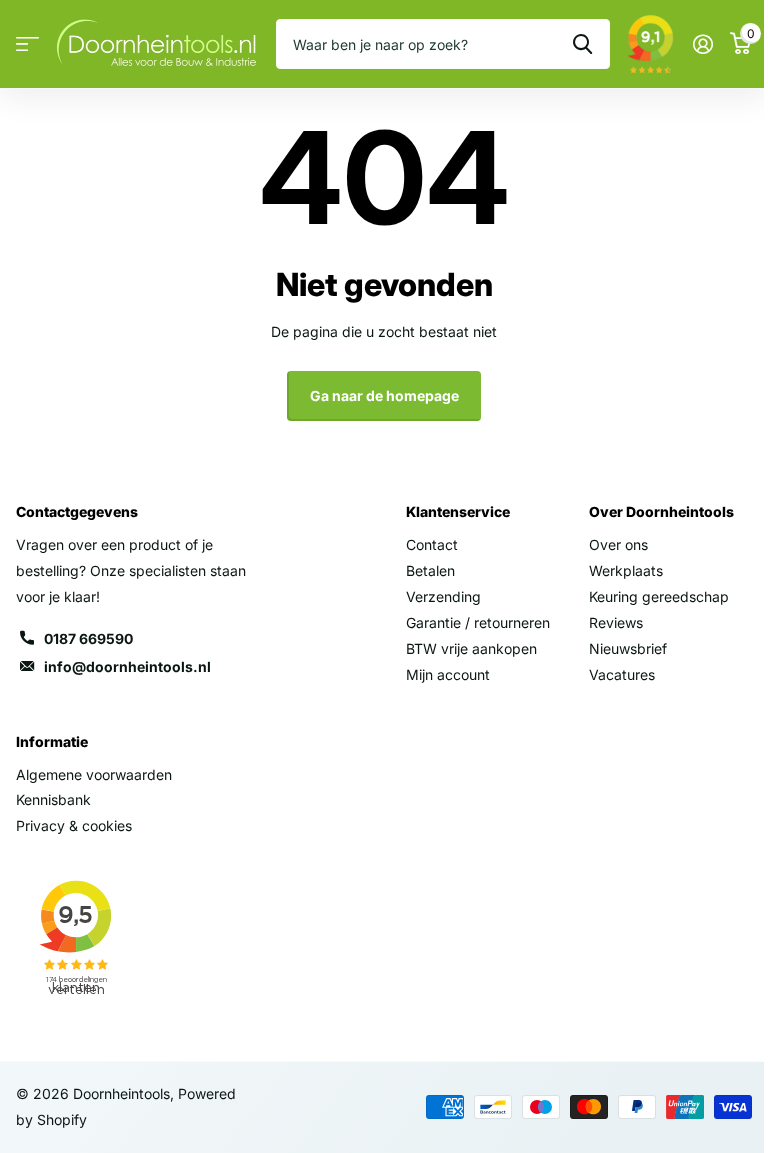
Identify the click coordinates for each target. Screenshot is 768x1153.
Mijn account (448, 674)
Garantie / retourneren (478, 622)
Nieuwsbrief (628, 648)
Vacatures (622, 674)
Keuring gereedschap (659, 596)
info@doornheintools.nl (127, 666)
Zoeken (582, 44)
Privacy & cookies (74, 825)
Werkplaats (626, 570)
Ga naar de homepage (384, 395)
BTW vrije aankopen (471, 648)
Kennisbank (53, 799)
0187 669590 (88, 638)
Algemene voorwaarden (94, 774)
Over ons (618, 544)
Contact (432, 544)
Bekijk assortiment (27, 44)
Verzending (443, 596)
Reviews (616, 622)
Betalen (430, 570)
